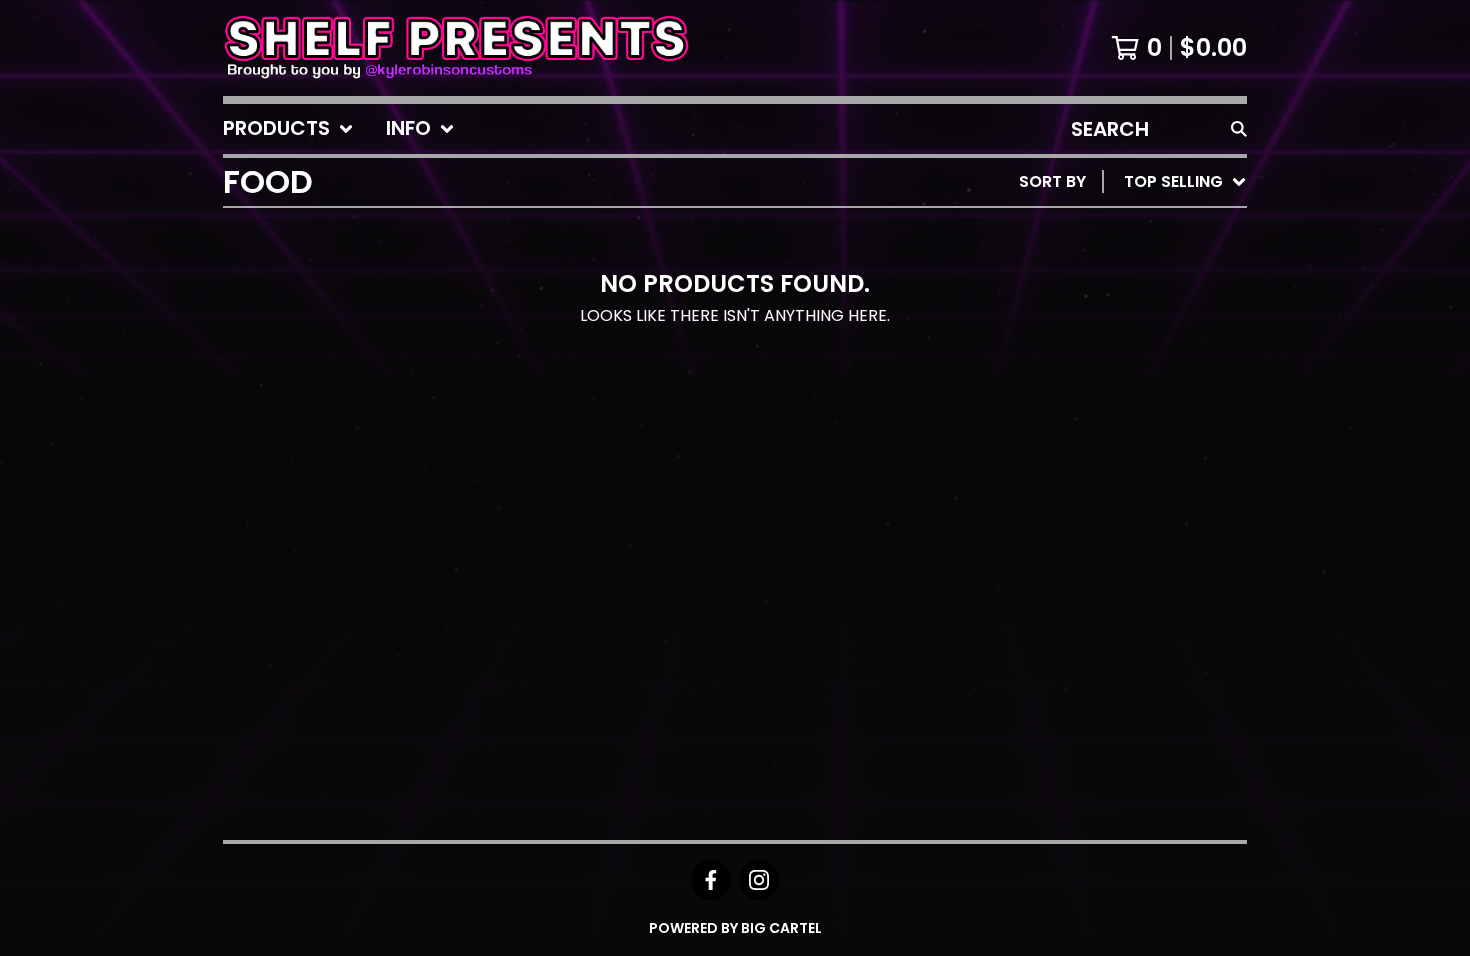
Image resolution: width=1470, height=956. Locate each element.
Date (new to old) (1101, 393)
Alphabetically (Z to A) (1124, 361)
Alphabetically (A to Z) (1124, 329)
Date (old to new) (1101, 425)
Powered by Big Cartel (735, 928)
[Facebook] (711, 880)
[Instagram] (759, 880)
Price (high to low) (1107, 489)
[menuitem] (288, 129)
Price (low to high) (1107, 457)
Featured (1060, 233)
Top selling (1070, 297)
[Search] (1239, 129)
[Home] (456, 48)
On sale (1053, 265)
